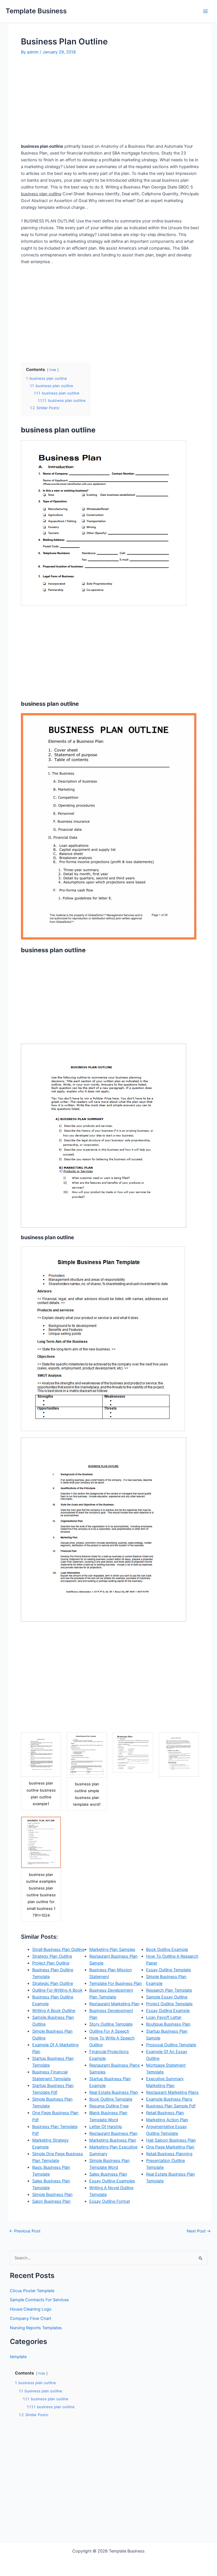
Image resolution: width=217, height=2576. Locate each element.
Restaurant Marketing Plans (172, 2092)
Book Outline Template (111, 2099)
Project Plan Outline (51, 1963)
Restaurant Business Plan (113, 2133)
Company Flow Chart (31, 2318)
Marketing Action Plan (167, 2120)
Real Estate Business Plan (114, 2092)
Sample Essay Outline (167, 1997)
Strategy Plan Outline (52, 1956)
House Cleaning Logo (31, 2309)
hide (53, 370)
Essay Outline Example (168, 2011)
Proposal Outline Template (171, 2045)
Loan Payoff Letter (164, 2017)
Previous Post (25, 2231)
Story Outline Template (111, 2024)
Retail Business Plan (165, 2113)
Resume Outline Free (109, 2106)
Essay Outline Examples (112, 2181)
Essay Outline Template (168, 1970)
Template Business (36, 11)
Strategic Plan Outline (53, 1983)
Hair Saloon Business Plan (171, 2140)
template (18, 2357)
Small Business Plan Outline (58, 1949)
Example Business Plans (169, 2099)
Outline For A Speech (109, 2031)
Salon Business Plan (51, 2201)
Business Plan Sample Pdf (171, 2106)
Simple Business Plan (52, 2195)
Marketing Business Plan (113, 2140)
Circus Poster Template (32, 2291)
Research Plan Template (169, 1990)
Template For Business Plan (116, 1983)
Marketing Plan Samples (112, 1949)
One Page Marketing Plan (170, 2147)
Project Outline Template (169, 2004)
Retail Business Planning (169, 2154)
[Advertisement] (68, 99)
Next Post (199, 2231)
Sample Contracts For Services (39, 2300)
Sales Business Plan (108, 2174)
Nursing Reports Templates (36, 2328)
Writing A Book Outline (54, 2011)
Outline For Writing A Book (57, 1990)
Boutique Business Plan (168, 2024)
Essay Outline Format (110, 2201)
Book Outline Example (167, 1949)
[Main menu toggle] (205, 11)
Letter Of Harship (106, 2127)
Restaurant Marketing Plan (114, 2004)
